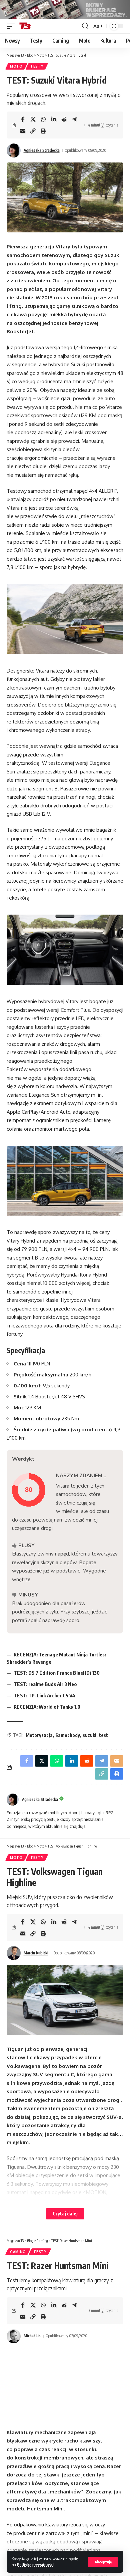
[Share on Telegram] (74, 119)
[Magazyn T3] (25, 26)
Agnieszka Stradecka (42, 150)
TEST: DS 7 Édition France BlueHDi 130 (57, 1673)
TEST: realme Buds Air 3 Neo (45, 1684)
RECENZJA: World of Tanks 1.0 (47, 1707)
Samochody (68, 1735)
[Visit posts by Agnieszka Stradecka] (14, 150)
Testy (37, 66)
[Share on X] (33, 119)
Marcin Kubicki (36, 1953)
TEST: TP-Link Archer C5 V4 (44, 1695)
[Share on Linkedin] (54, 119)
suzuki (89, 1735)
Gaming (18, 2252)
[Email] (23, 131)
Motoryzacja (39, 1735)
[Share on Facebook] (23, 119)
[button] (103, 2562)
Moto (16, 66)
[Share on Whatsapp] (43, 119)
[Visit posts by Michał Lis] (14, 2336)
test (103, 1735)
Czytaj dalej (65, 2214)
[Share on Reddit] (64, 119)
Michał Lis (32, 2336)
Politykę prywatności (35, 2565)
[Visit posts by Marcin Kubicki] (14, 1953)
